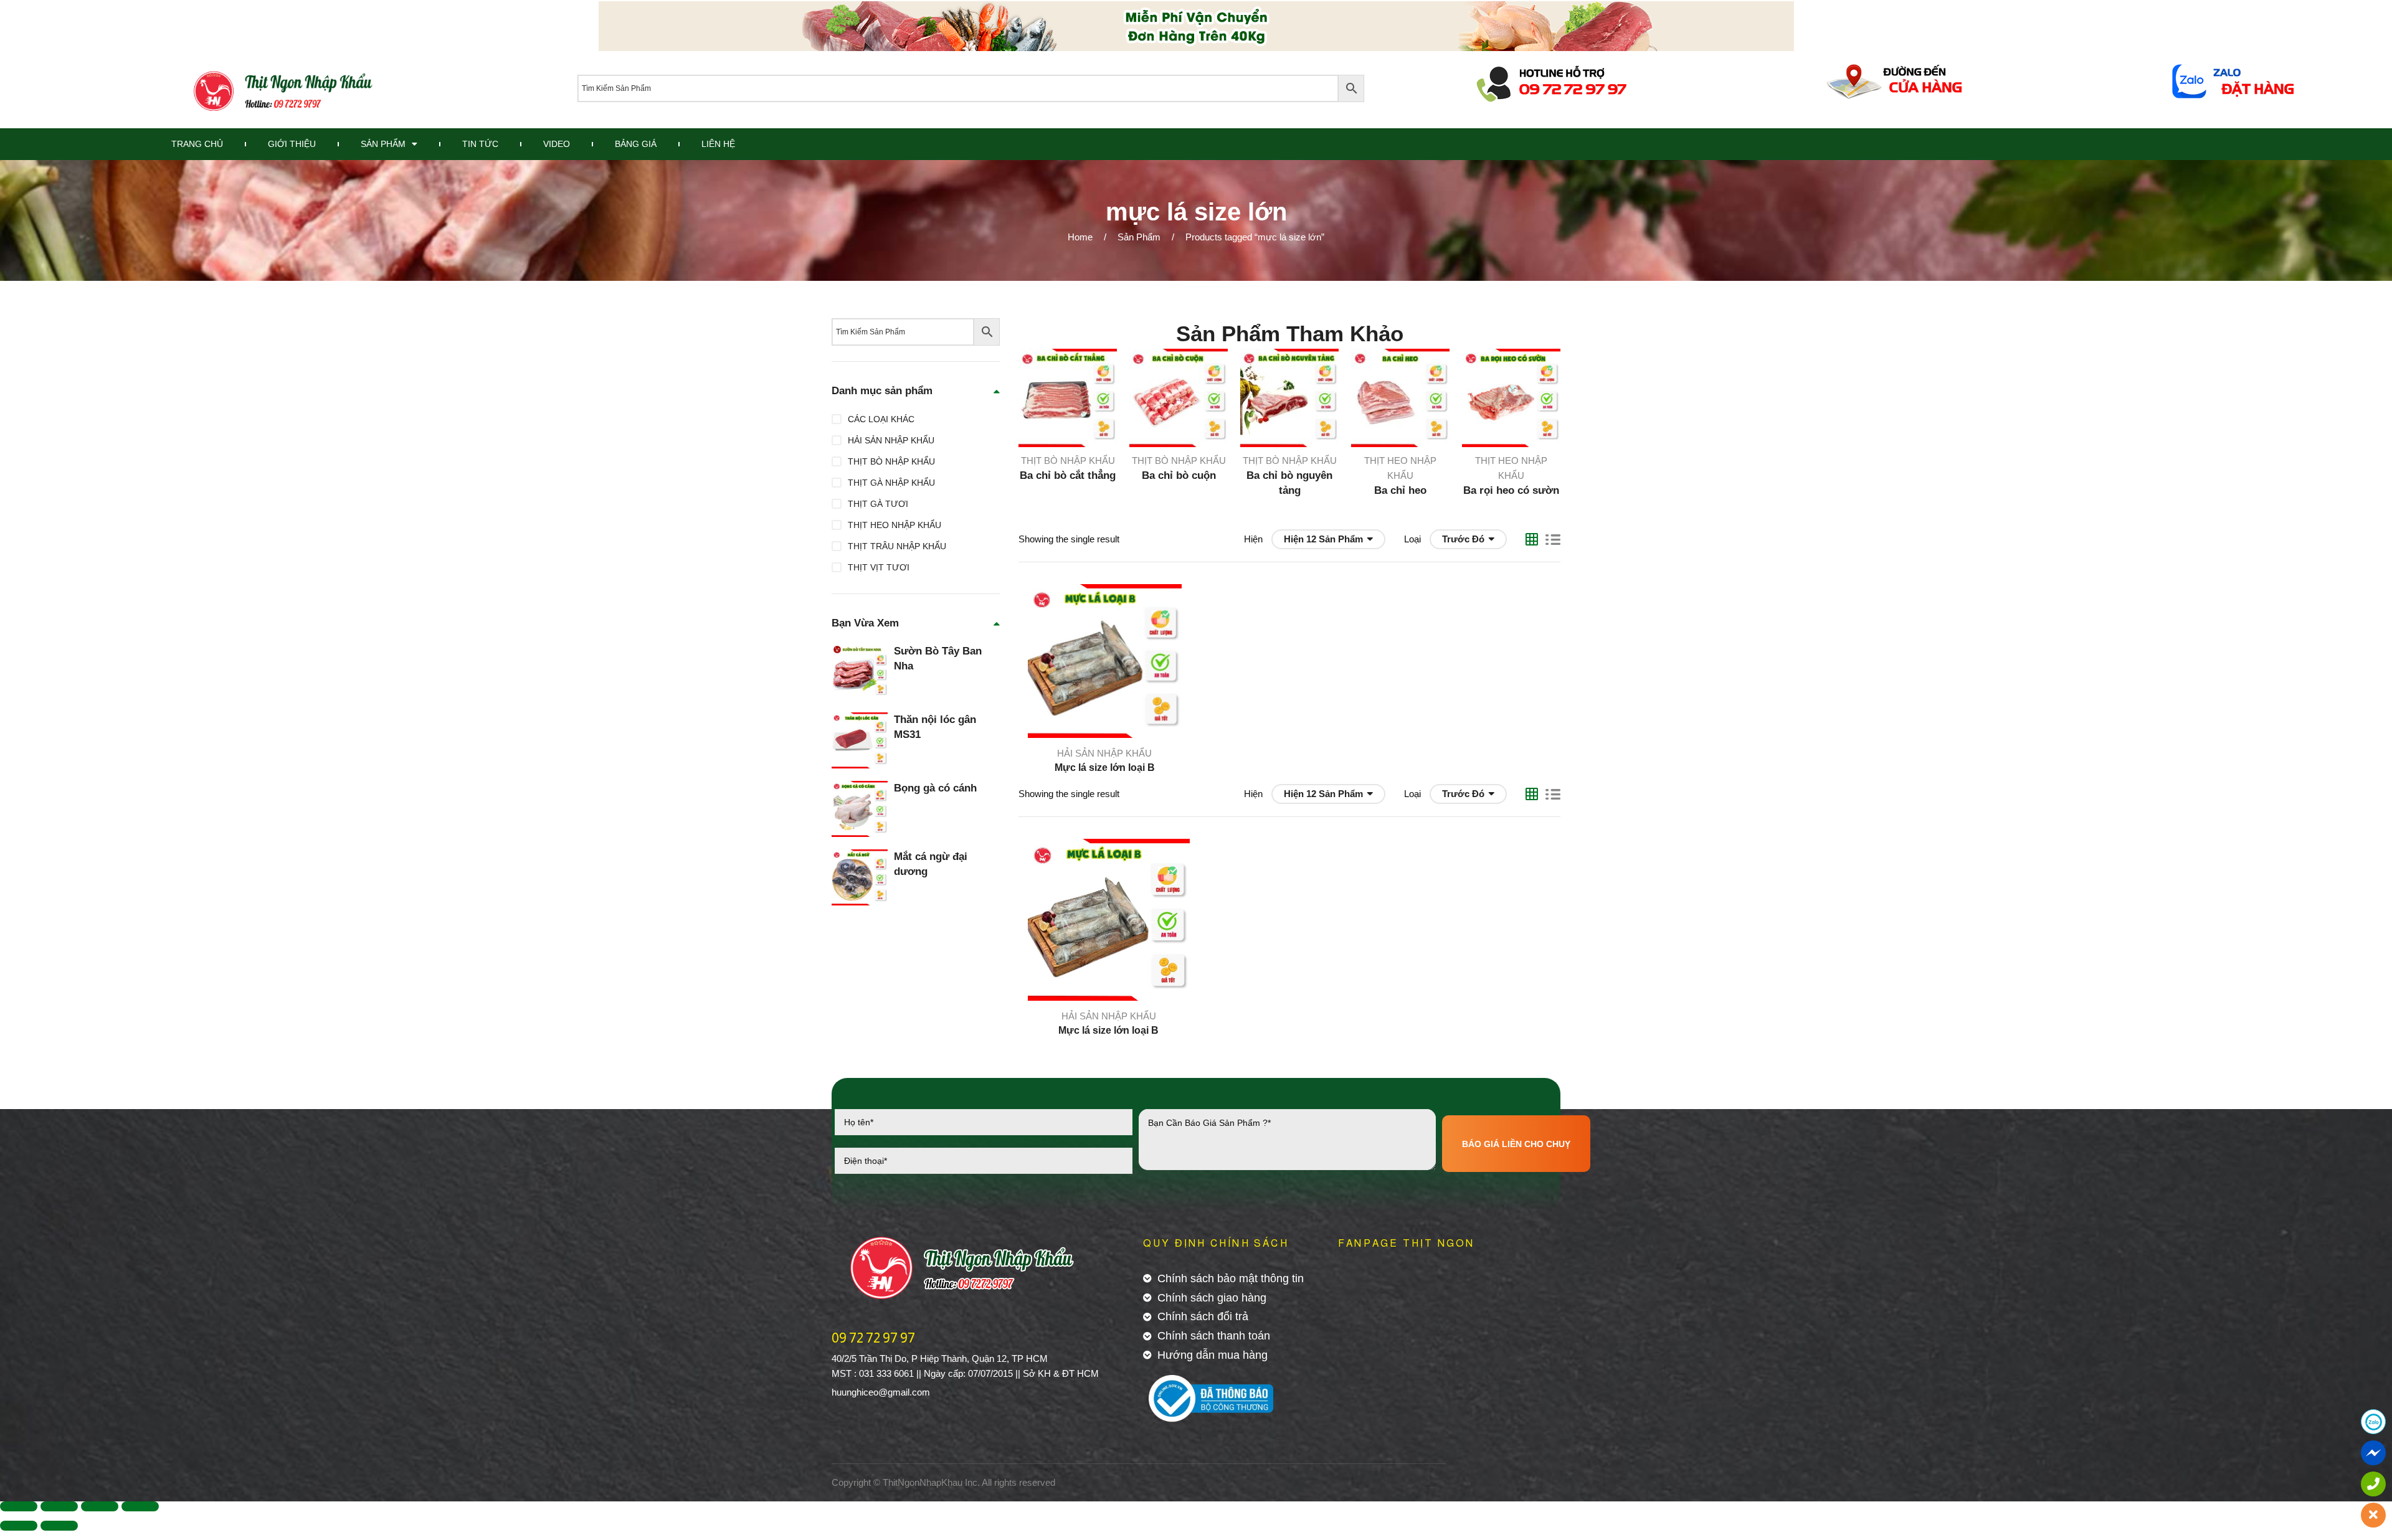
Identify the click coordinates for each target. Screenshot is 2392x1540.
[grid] (1532, 539)
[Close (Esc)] (19, 1506)
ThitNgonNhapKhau (923, 1482)
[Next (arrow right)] (59, 1526)
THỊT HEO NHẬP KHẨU (895, 525)
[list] (1553, 539)
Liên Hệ (718, 144)
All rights (999, 1482)
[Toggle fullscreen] (100, 1506)
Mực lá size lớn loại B (1105, 768)
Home (1080, 237)
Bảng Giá (636, 144)
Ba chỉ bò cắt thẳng (1068, 475)
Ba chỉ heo (1400, 490)
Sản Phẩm (383, 144)
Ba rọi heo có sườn (1511, 490)
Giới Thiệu (292, 144)
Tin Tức (480, 144)
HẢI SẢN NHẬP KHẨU (1104, 753)
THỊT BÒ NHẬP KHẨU (1068, 461)
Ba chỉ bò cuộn (1179, 475)
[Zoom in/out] (140, 1506)
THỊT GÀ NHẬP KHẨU (891, 483)
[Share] (59, 1506)
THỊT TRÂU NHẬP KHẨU (897, 546)
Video (557, 144)
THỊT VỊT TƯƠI (879, 567)
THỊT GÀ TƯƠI (878, 504)
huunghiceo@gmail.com (881, 1392)
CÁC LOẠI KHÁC (881, 419)
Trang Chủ (197, 144)
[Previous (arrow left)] (19, 1526)
